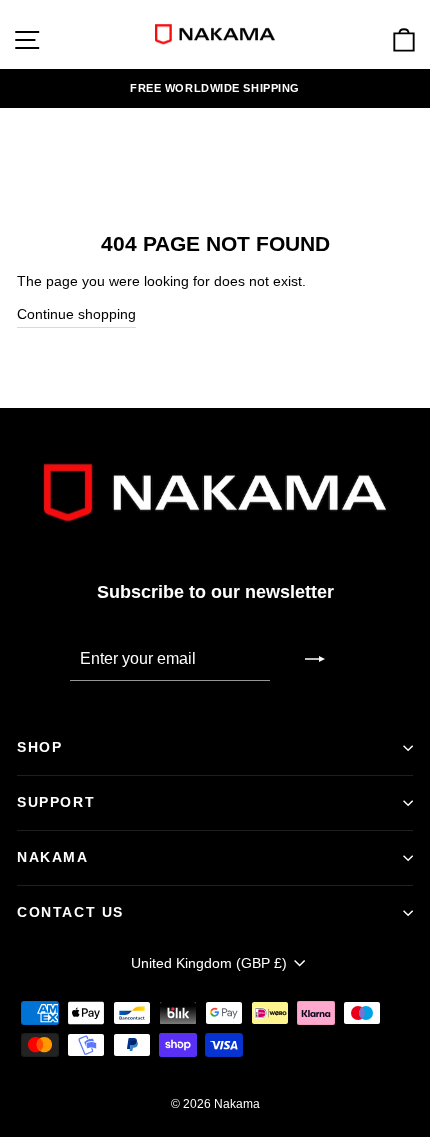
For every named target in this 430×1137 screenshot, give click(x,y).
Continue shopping (76, 314)
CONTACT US (70, 912)
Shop (39, 747)
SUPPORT (56, 802)
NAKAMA (53, 857)
